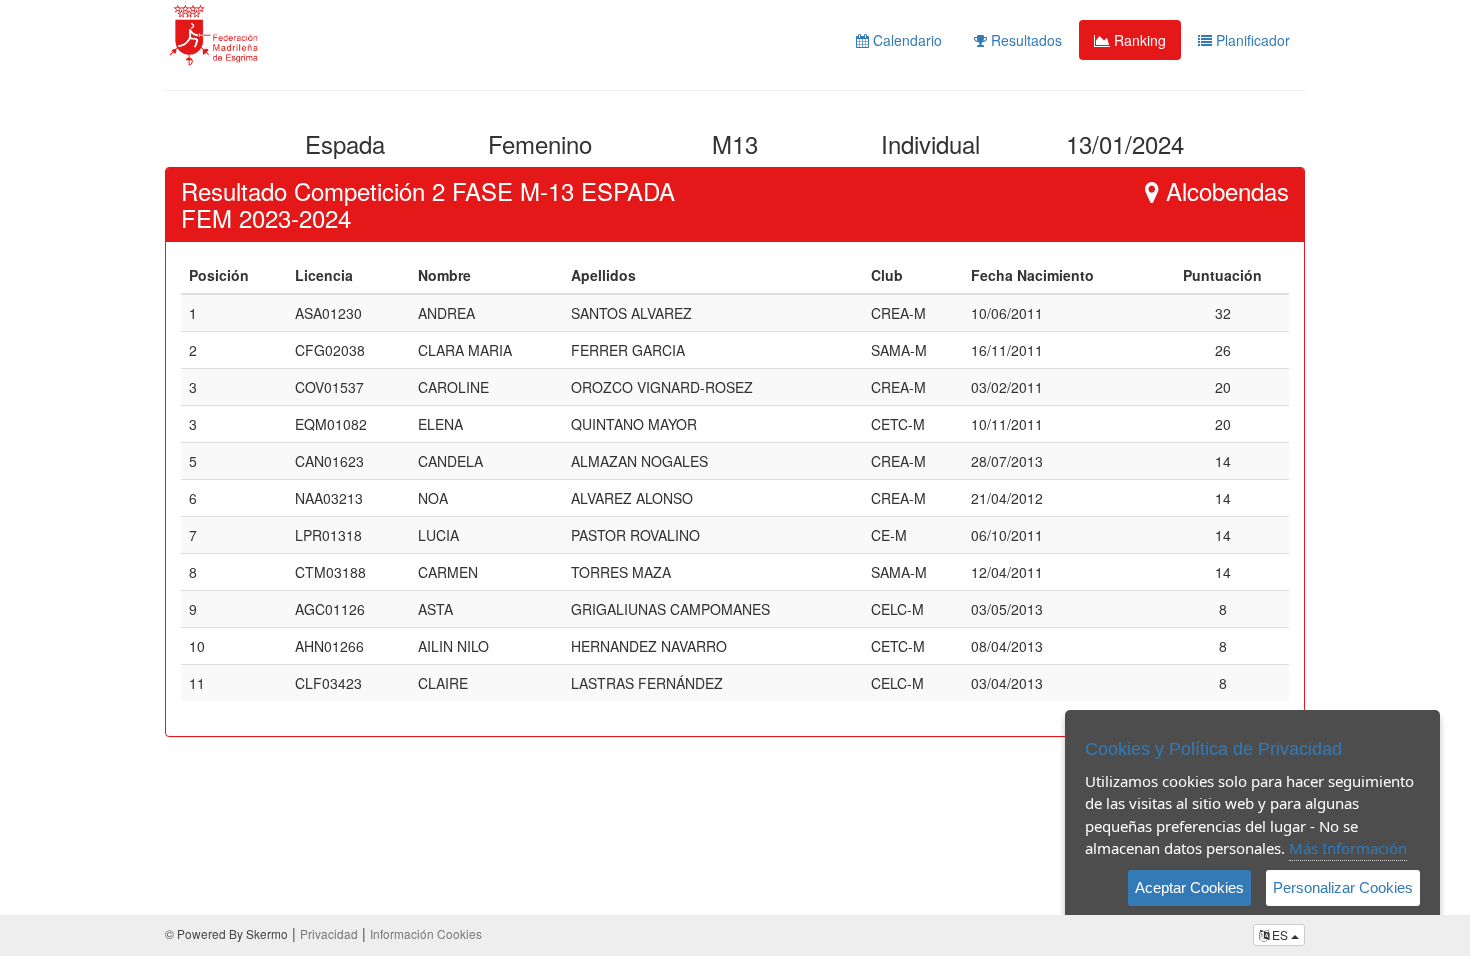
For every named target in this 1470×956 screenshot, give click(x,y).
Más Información (1348, 848)
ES (1280, 934)
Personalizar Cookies (1343, 887)
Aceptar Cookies (1189, 887)
